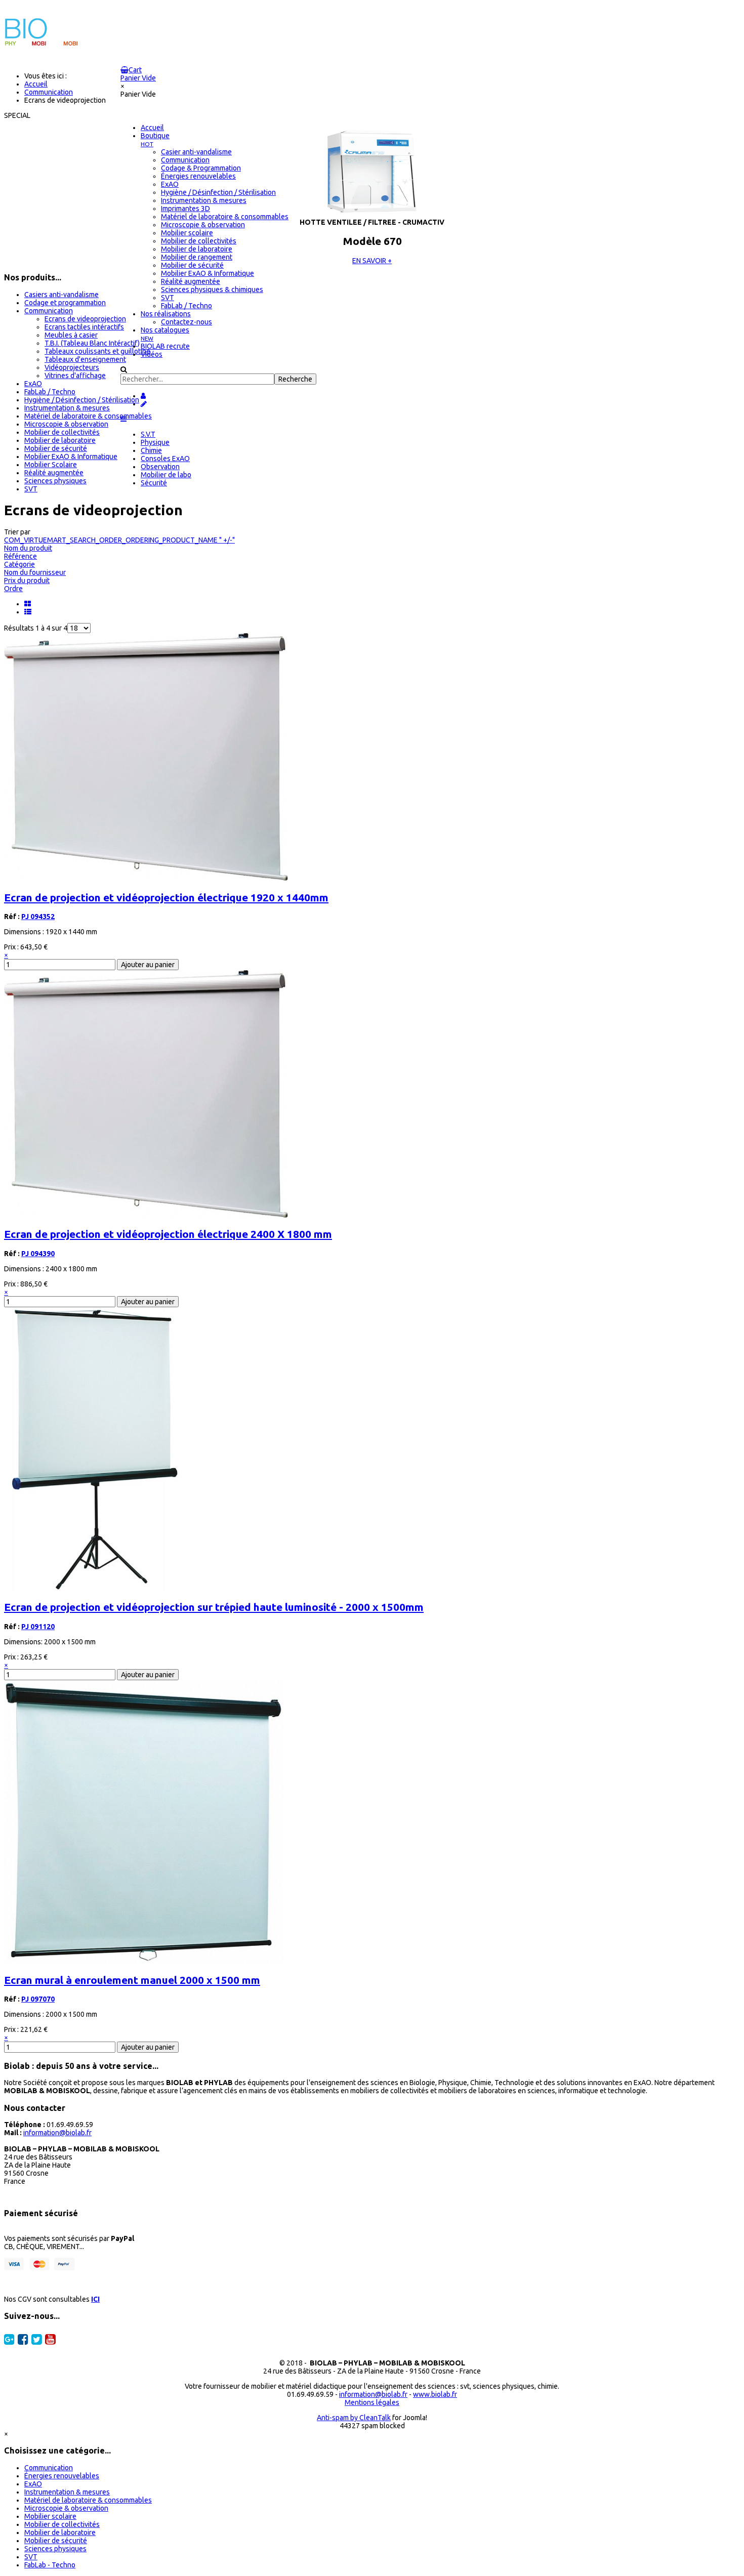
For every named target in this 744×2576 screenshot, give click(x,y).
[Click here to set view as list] (29, 612)
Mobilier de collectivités (62, 432)
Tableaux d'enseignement (85, 359)
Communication (49, 311)
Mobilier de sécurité (56, 448)
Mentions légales (372, 2402)
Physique (155, 442)
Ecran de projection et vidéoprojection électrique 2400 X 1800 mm (168, 1234)
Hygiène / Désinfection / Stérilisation (82, 400)
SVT (31, 489)
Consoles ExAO (165, 459)
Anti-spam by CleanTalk (354, 2418)
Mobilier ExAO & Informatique (71, 456)
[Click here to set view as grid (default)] (29, 604)
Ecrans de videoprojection (85, 319)
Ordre (13, 589)
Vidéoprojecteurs (72, 367)
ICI (95, 2299)
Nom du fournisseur (35, 572)
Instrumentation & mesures (67, 408)
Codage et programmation (65, 303)
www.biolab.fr (435, 2394)
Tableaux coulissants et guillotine (97, 351)
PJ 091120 (38, 1627)
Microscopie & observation (66, 424)
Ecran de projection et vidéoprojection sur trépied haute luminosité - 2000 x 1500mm (214, 1607)
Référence (20, 556)
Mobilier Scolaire (51, 465)
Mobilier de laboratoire (60, 440)
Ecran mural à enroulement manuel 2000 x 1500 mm (132, 1980)
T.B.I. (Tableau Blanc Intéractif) (92, 343)
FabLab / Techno (50, 392)
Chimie (151, 450)
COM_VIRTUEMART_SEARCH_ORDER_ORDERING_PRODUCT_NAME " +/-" (119, 540)
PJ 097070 (38, 1999)
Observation (160, 467)
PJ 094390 (38, 1254)
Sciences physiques (55, 481)
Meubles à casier (71, 335)
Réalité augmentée (54, 473)
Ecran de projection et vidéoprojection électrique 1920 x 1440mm (166, 897)
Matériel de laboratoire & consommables (88, 416)
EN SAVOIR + (372, 261)
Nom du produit (28, 548)
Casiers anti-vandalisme (61, 295)
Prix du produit (27, 580)
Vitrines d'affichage (75, 376)
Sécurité (154, 483)
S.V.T (148, 434)
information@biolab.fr (57, 2133)
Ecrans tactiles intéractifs (84, 327)
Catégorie (19, 564)
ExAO (33, 384)
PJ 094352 (38, 917)
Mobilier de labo (166, 475)
